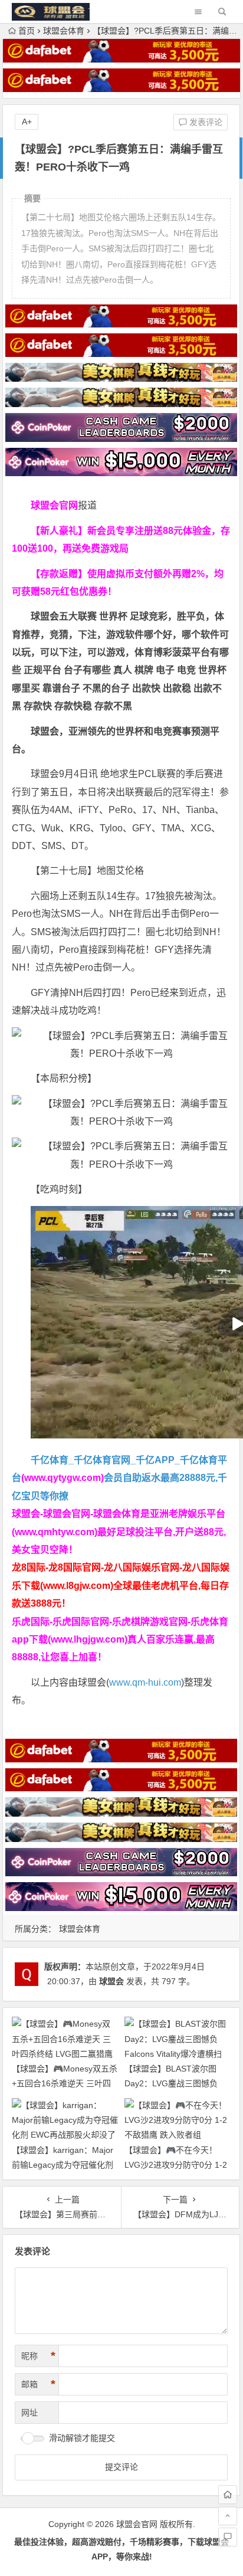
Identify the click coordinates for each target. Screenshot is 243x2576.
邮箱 (38, 2384)
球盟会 (111, 1981)
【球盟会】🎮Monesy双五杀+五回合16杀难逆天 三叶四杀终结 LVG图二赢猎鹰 (65, 2083)
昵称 (38, 2356)
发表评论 (205, 122)
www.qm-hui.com (145, 1682)
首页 (27, 31)
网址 (29, 2413)
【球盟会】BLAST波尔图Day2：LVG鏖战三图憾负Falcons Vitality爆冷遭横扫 (173, 2083)
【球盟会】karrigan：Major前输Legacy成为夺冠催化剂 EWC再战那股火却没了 (63, 2165)
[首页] (228, 2495)
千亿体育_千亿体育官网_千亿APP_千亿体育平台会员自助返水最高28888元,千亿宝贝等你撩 (119, 1478)
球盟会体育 (64, 31)
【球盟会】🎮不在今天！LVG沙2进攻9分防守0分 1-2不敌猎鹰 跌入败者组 (176, 2165)
